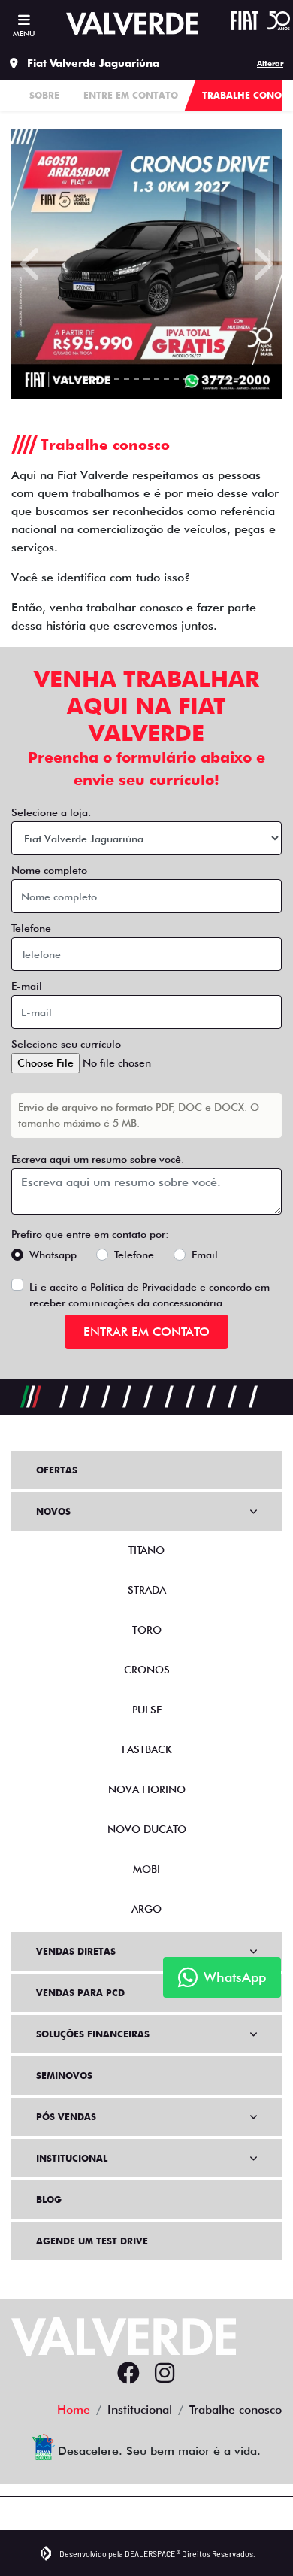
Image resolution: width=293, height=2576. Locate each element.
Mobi (146, 1869)
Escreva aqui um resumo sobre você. (98, 1159)
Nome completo (49, 870)
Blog (49, 2200)
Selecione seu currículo (66, 1044)
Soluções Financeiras (93, 2034)
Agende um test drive (92, 2241)
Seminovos (64, 2075)
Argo (146, 1909)
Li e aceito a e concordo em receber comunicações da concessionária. (150, 1295)
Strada (147, 1590)
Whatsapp (53, 1255)
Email (205, 1255)
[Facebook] (128, 2374)
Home (74, 2409)
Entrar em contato (146, 1332)
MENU (24, 33)
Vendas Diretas (76, 1951)
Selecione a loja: (51, 812)
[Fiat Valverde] (132, 23)
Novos (53, 1511)
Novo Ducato (147, 1829)
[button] (32, 264)
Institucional (72, 2158)
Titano (146, 1550)
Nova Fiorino (147, 1789)
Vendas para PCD (80, 1993)
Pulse (147, 1710)
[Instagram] (165, 2374)
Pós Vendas (66, 2117)
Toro (147, 1630)
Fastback (147, 1749)
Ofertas (57, 1470)
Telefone (31, 928)
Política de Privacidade (143, 1287)
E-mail (27, 986)
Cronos (147, 1670)
